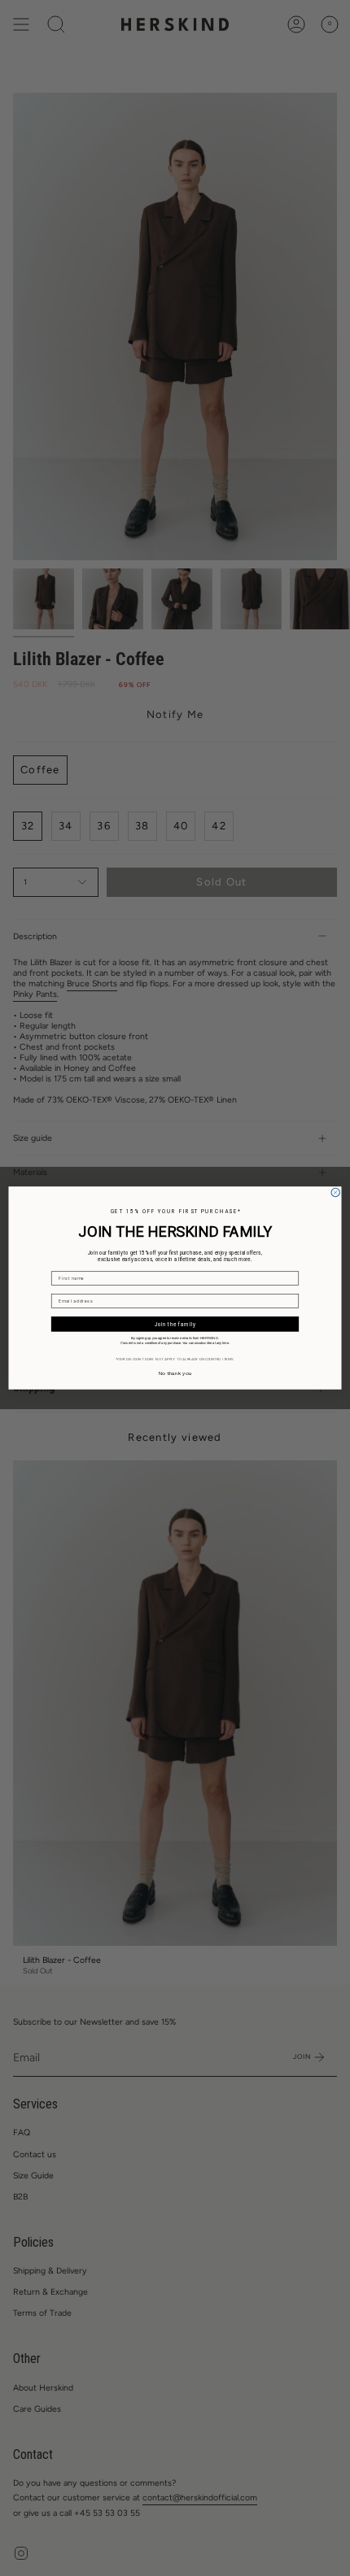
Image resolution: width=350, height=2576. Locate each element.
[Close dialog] (335, 1192)
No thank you (175, 1374)
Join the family (175, 1324)
